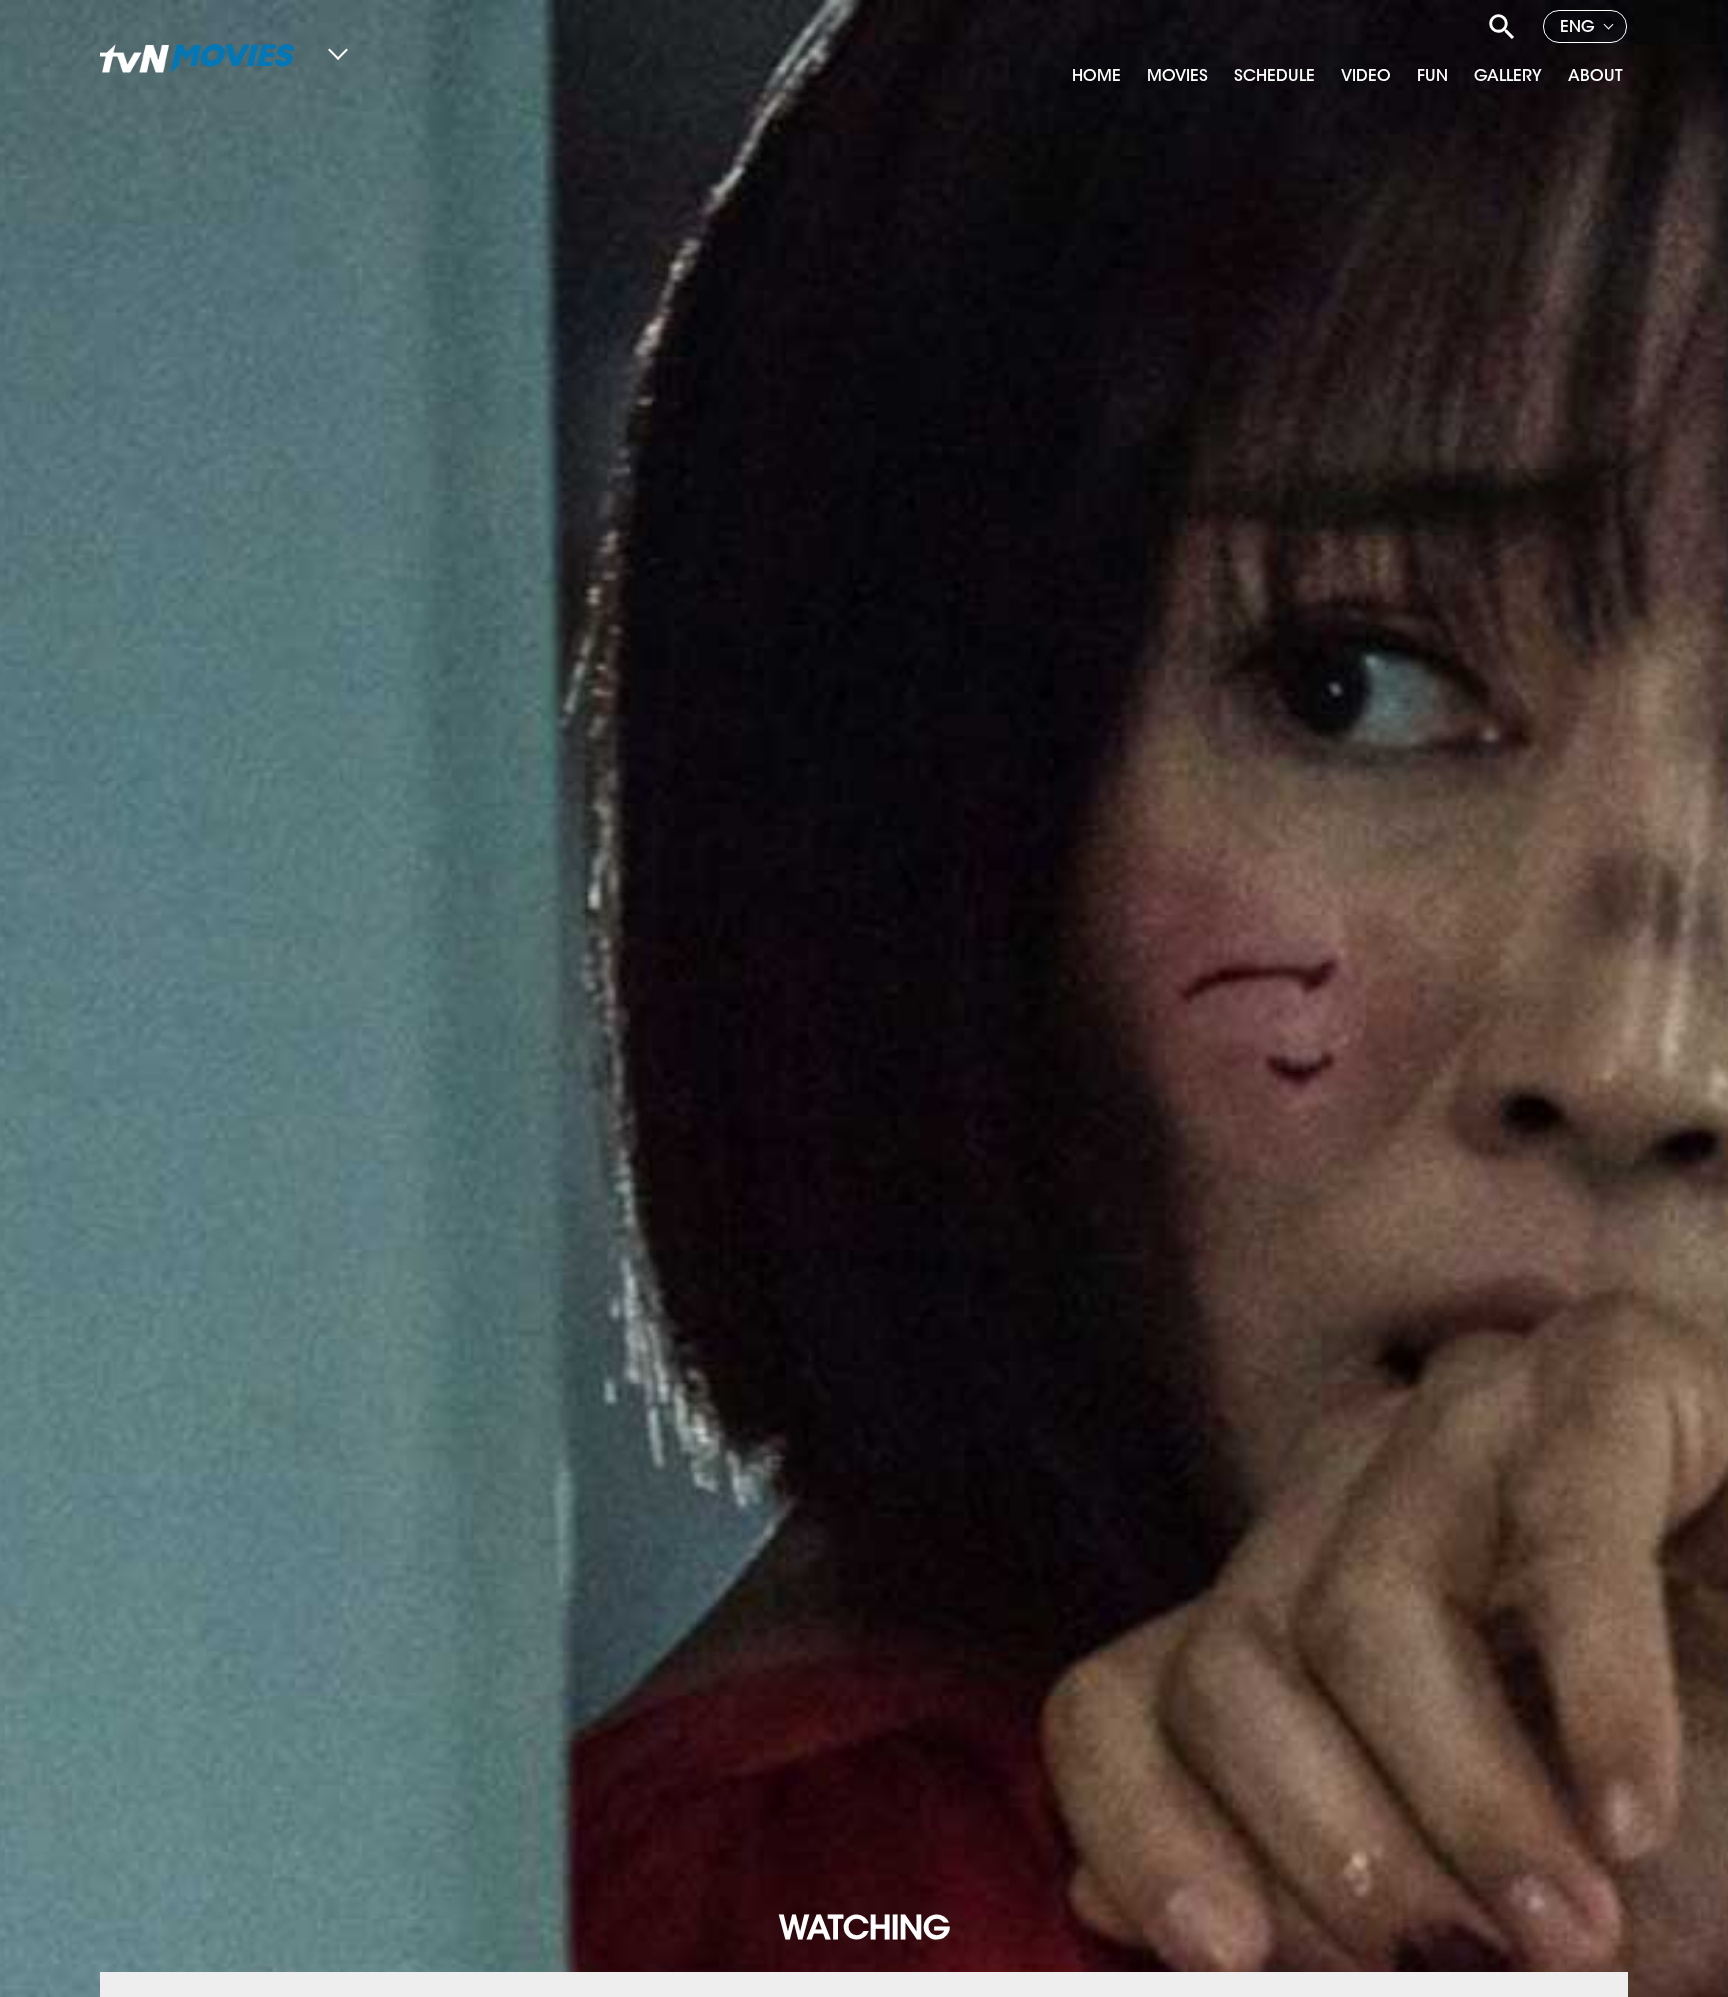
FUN (1432, 77)
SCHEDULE (1274, 77)
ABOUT (1595, 77)
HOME (1096, 77)
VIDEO (1366, 77)
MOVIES (1177, 77)
